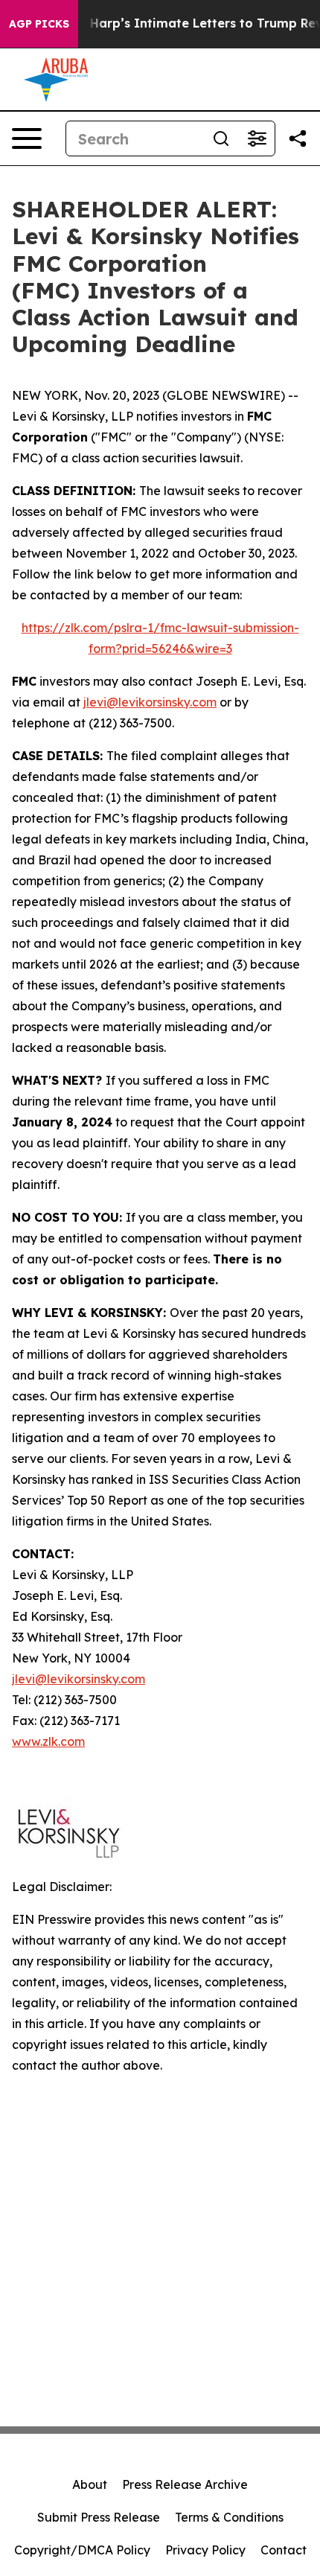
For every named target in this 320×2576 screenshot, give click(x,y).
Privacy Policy (205, 2550)
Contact (284, 2550)
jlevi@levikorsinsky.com (150, 702)
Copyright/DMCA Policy (82, 2550)
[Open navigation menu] (27, 138)
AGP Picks (39, 24)
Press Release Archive (185, 2484)
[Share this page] (298, 138)
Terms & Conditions (229, 2517)
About (90, 2484)
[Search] (221, 138)
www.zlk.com (48, 1741)
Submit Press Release (99, 2517)
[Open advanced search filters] (257, 138)
